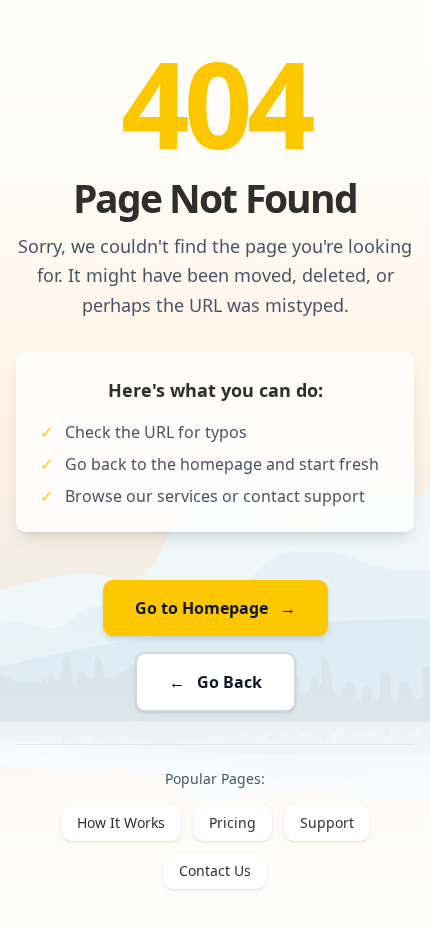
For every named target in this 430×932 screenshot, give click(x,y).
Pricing (232, 822)
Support (327, 822)
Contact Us (215, 870)
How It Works (121, 822)
